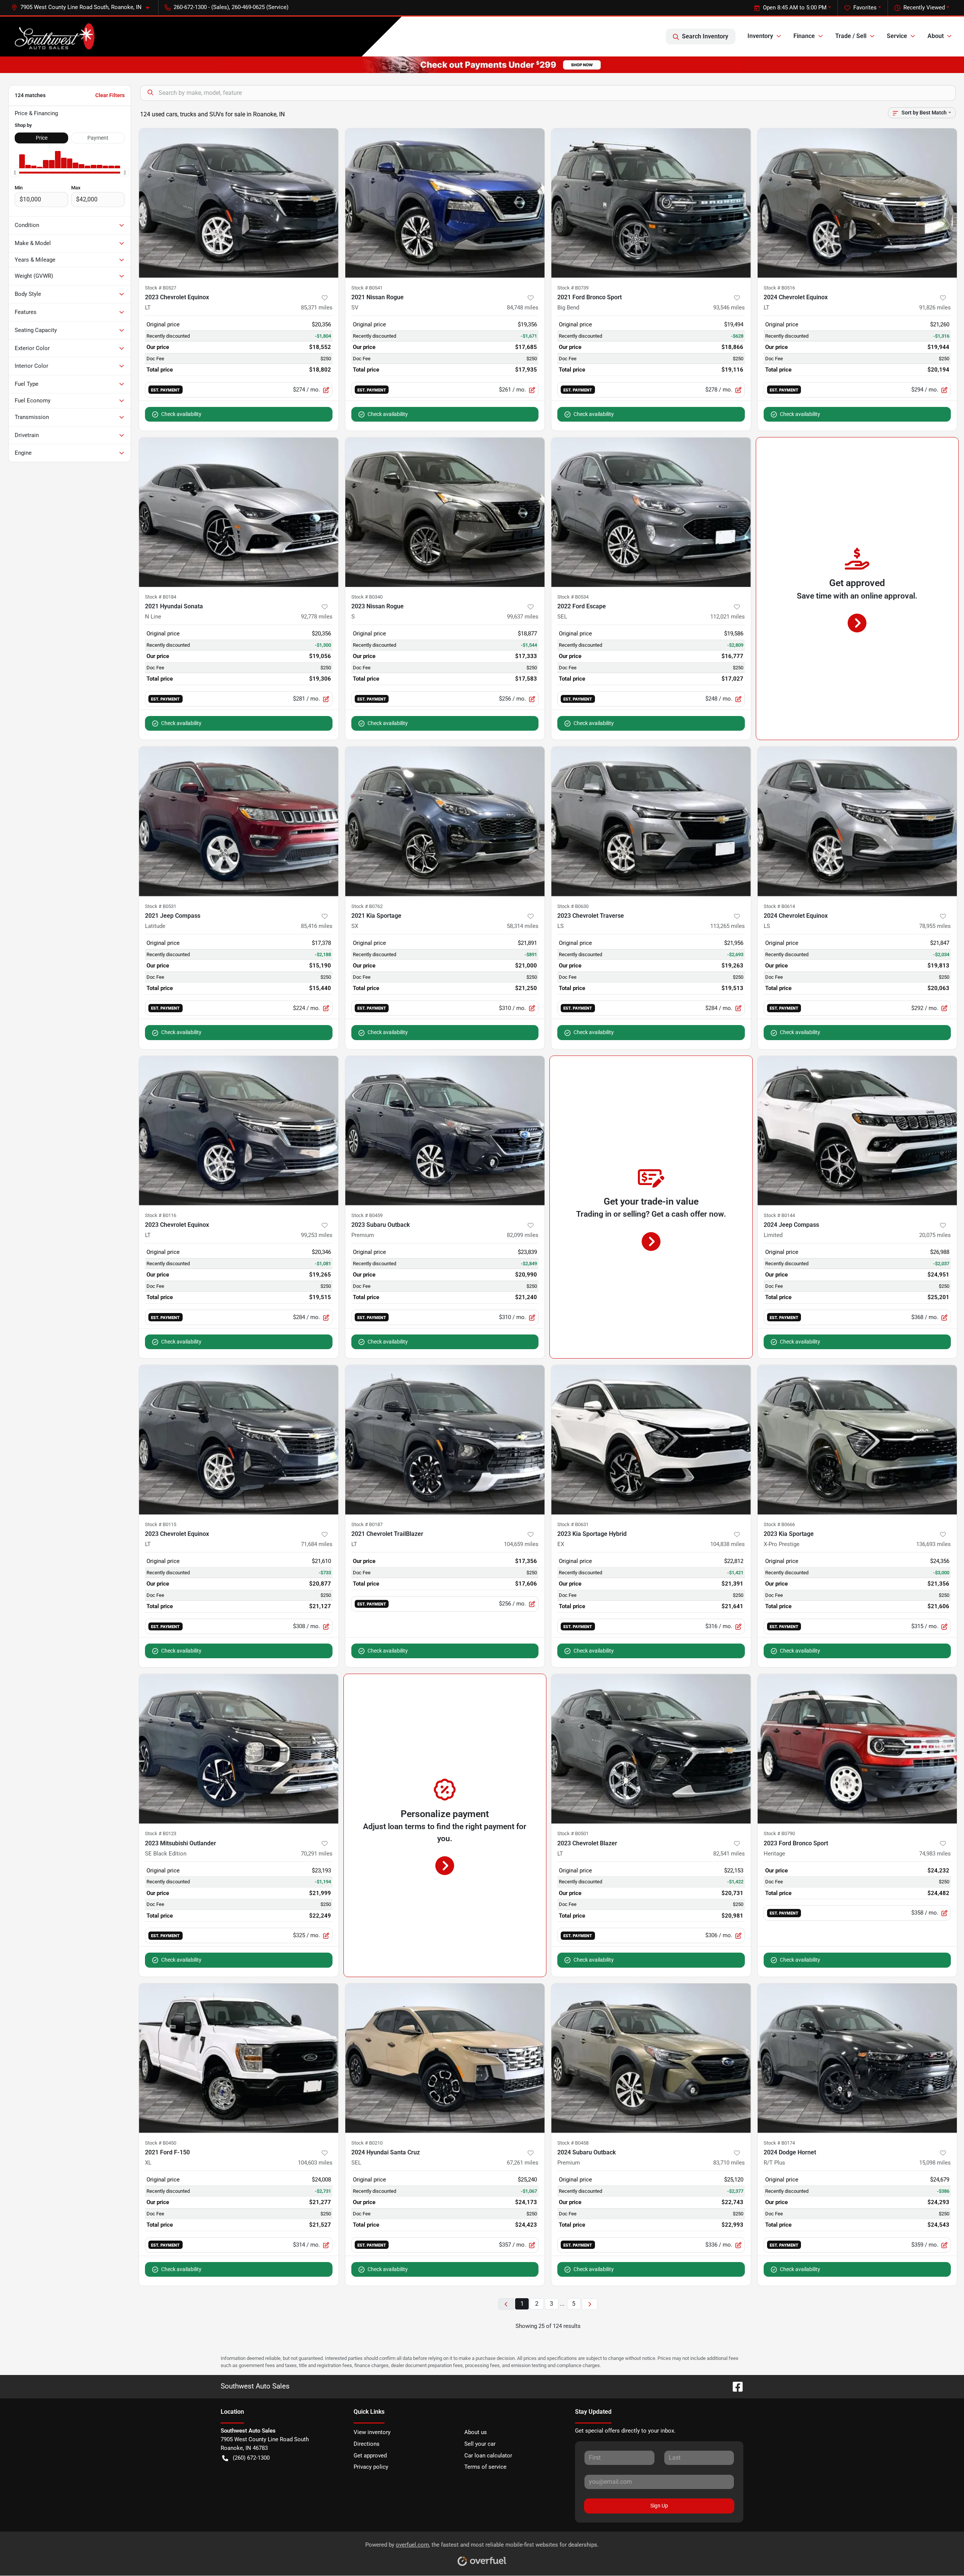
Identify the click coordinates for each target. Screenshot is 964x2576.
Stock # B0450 (161, 2143)
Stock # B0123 (161, 1833)
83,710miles (729, 2163)
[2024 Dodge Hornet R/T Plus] (857, 2058)
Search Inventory (705, 36)
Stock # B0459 (367, 1215)
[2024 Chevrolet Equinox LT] (857, 203)
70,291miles (317, 1854)
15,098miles (935, 2163)
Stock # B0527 (161, 288)
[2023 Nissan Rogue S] (445, 512)
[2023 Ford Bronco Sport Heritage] (857, 1749)
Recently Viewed (924, 8)
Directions (367, 2444)
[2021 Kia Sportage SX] (445, 821)
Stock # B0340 (367, 597)
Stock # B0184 (161, 597)
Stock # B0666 (779, 1524)
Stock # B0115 (161, 1524)
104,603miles (315, 2163)
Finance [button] (804, 36)
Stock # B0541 (367, 288)
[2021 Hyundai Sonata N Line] (239, 512)
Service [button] (897, 36)
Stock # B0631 (573, 1524)
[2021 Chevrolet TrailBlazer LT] (445, 1440)
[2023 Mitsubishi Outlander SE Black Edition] (239, 1749)
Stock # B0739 (573, 288)
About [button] (936, 36)
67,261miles (523, 2163)
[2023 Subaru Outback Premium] (445, 1131)
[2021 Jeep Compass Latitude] (239, 821)
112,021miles (728, 617)
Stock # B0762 (367, 906)
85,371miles (317, 308)
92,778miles (317, 617)
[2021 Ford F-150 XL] (239, 2058)
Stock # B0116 (161, 1215)
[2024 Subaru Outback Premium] (651, 2058)
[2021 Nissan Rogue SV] (445, 203)
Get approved (370, 2456)
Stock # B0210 (367, 2143)
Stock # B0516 (779, 288)
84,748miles (523, 308)
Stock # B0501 (573, 1833)
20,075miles (935, 1235)
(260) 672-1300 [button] (251, 2458)
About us (476, 2432)
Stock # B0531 (161, 906)
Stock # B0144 (779, 1215)
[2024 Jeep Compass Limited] (857, 1131)
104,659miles (521, 1544)
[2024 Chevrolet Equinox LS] (857, 821)
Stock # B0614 (779, 906)
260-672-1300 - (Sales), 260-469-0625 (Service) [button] (231, 7)
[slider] (15, 173)
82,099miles (523, 1235)
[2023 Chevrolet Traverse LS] (651, 821)
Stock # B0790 (779, 1833)
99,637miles (523, 617)
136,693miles (933, 1544)
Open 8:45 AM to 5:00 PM (795, 8)
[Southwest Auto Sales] (54, 37)
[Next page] (590, 2304)
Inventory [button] (760, 36)
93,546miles (729, 308)
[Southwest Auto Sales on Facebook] (735, 2386)
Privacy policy (371, 2467)
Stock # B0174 (779, 2143)
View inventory (372, 2432)
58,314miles (523, 926)
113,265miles (728, 926)
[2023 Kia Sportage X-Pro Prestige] (857, 1440)
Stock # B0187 (367, 1524)
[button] (83, 7)
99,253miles (317, 1235)
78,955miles (935, 926)
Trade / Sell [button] (851, 36)
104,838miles (728, 1544)
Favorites (865, 8)
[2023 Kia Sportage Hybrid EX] (651, 1440)
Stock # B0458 (573, 2143)
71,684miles (317, 1544)
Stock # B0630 (573, 906)
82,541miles (729, 1854)
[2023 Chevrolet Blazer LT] (651, 1749)
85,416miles (317, 926)
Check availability (181, 414)
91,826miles (935, 308)
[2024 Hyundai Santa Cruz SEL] (445, 2058)
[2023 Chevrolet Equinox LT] (239, 203)
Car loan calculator (488, 2456)
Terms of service (485, 2467)
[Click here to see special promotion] (482, 64)
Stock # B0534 (573, 597)
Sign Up (659, 2506)
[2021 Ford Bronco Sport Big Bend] (651, 203)
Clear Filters (110, 95)
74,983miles (935, 1854)
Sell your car (480, 2444)
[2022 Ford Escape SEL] (651, 512)
